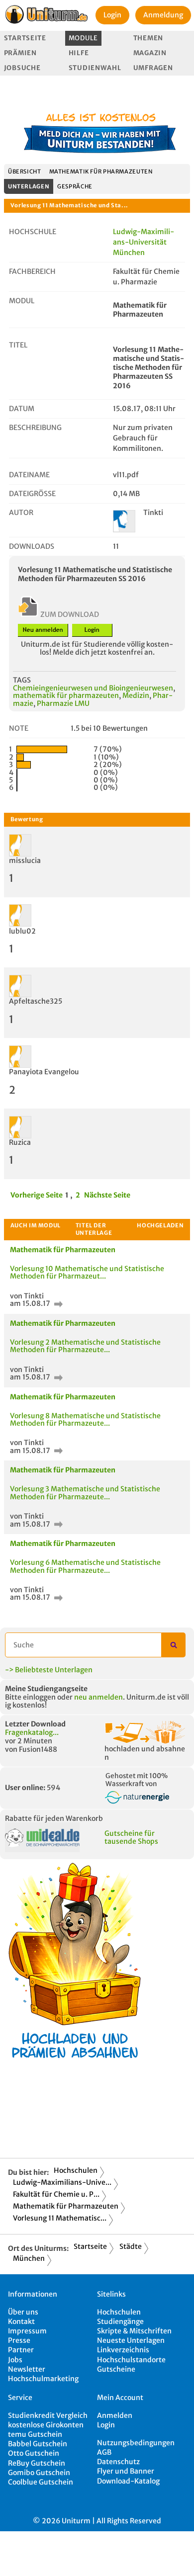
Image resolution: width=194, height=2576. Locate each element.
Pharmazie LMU (63, 703)
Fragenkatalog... (32, 1732)
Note (19, 728)
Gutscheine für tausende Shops (131, 1838)
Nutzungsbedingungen (136, 2443)
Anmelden (115, 2415)
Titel (18, 345)
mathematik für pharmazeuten (66, 695)
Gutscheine (116, 2369)
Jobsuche (22, 68)
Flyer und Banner (126, 2471)
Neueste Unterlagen (131, 2340)
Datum (22, 409)
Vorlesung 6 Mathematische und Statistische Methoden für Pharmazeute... (85, 1566)
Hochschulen (76, 2170)
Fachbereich (32, 271)
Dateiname (29, 475)
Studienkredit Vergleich (48, 2415)
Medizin (136, 695)
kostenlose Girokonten (46, 2425)
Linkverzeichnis (123, 2350)
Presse (19, 2340)
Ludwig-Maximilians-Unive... (62, 2182)
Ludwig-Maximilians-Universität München (144, 242)
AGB (104, 2452)
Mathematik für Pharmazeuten (101, 172)
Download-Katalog (128, 2481)
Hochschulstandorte (131, 2360)
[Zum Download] (57, 1303)
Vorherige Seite (37, 1195)
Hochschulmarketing (43, 2379)
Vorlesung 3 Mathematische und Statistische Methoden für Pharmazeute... (85, 1493)
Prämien (20, 53)
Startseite (25, 38)
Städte (131, 2246)
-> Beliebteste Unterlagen (49, 1670)
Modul (22, 301)
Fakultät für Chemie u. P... (56, 2194)
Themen (148, 38)
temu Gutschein (35, 2434)
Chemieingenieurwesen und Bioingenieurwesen (93, 688)
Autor (21, 513)
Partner (21, 2350)
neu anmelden (98, 1697)
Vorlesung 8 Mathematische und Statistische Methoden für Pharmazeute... (85, 1419)
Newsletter (27, 2369)
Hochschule (33, 232)
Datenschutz (118, 2462)
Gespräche (75, 186)
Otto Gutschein (34, 2453)
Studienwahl (95, 68)
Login (112, 15)
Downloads (32, 546)
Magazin (150, 53)
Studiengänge (120, 2321)
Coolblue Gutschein (41, 2482)
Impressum (27, 2331)
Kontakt (21, 2321)
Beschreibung (35, 428)
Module (83, 38)
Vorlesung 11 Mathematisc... (60, 2218)
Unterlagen (29, 186)
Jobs (15, 2360)
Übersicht (25, 172)
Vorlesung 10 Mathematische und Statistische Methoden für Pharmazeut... (87, 1272)
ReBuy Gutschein (37, 2463)
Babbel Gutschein (38, 2444)
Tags (22, 680)
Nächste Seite (107, 1195)
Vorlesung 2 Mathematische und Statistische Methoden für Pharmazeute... (85, 1346)
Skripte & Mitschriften (134, 2331)
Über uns (23, 2312)
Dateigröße (32, 494)
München (29, 2258)
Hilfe (79, 53)
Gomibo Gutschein (39, 2473)
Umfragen (153, 68)
